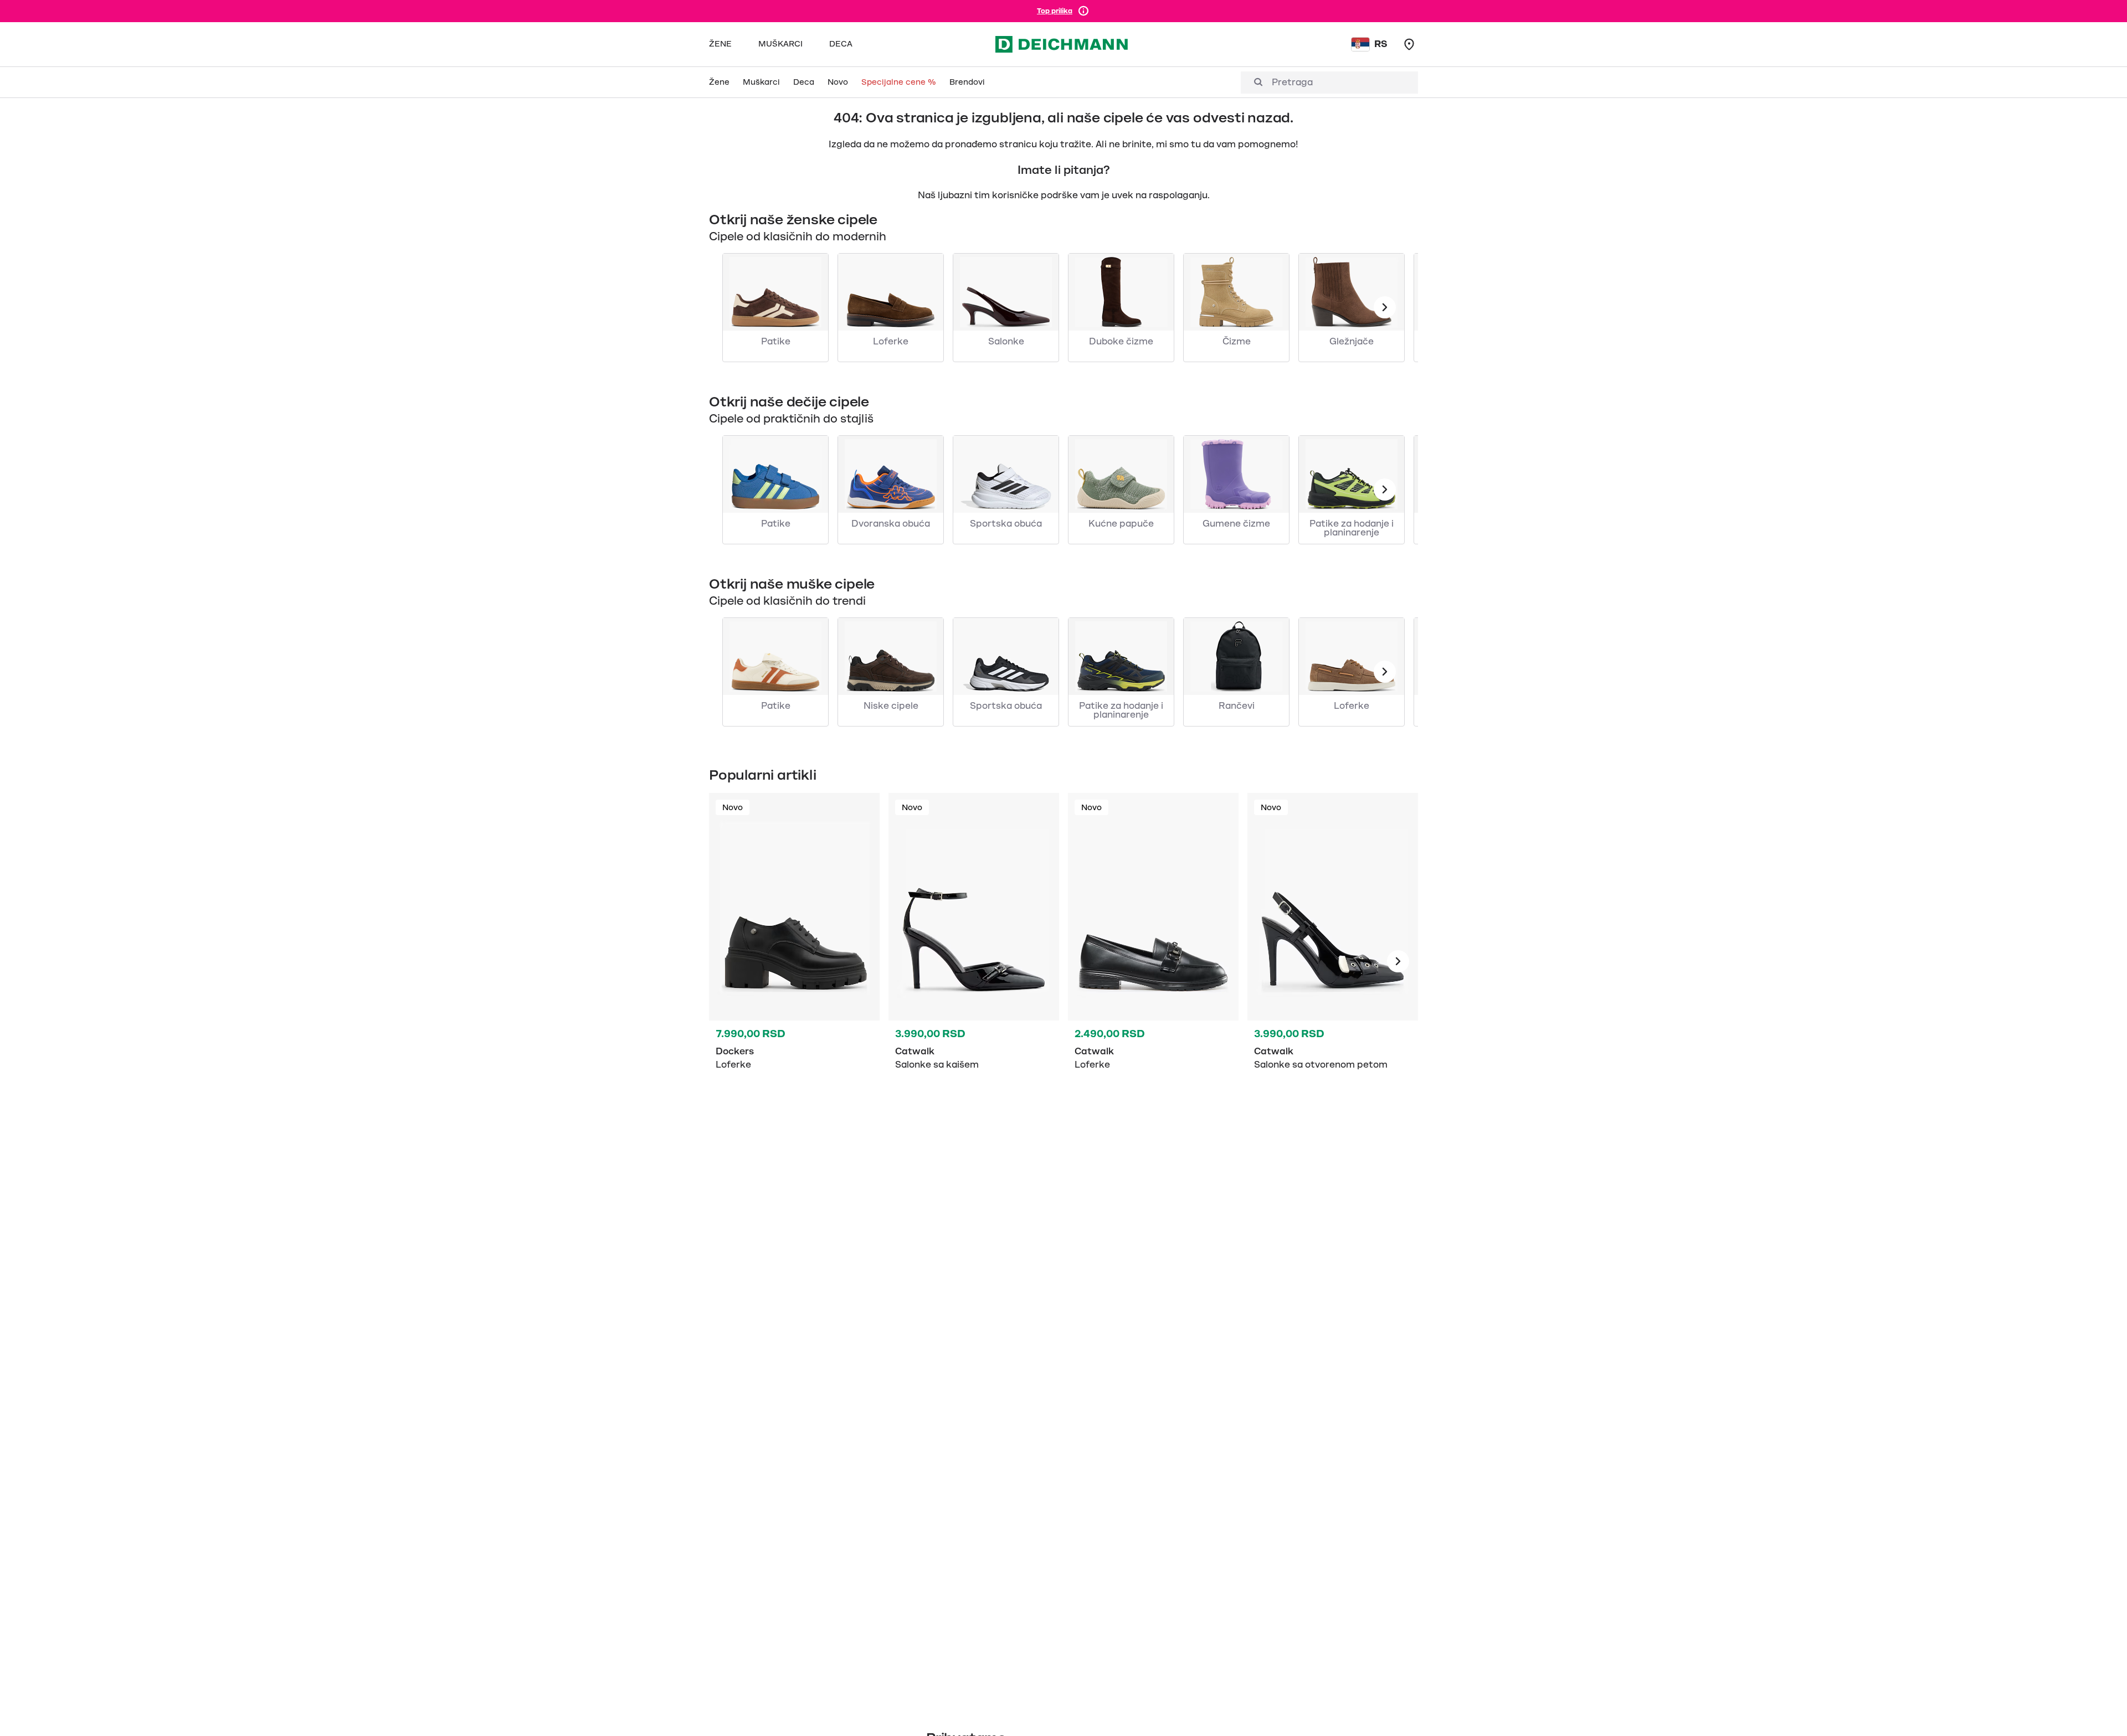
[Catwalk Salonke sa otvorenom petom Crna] (1333, 961)
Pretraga (1292, 83)
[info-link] (1083, 11)
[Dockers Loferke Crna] (794, 961)
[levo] (1385, 307)
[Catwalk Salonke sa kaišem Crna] (974, 961)
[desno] (1398, 961)
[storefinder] (1409, 44)
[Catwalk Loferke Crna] (1153, 961)
